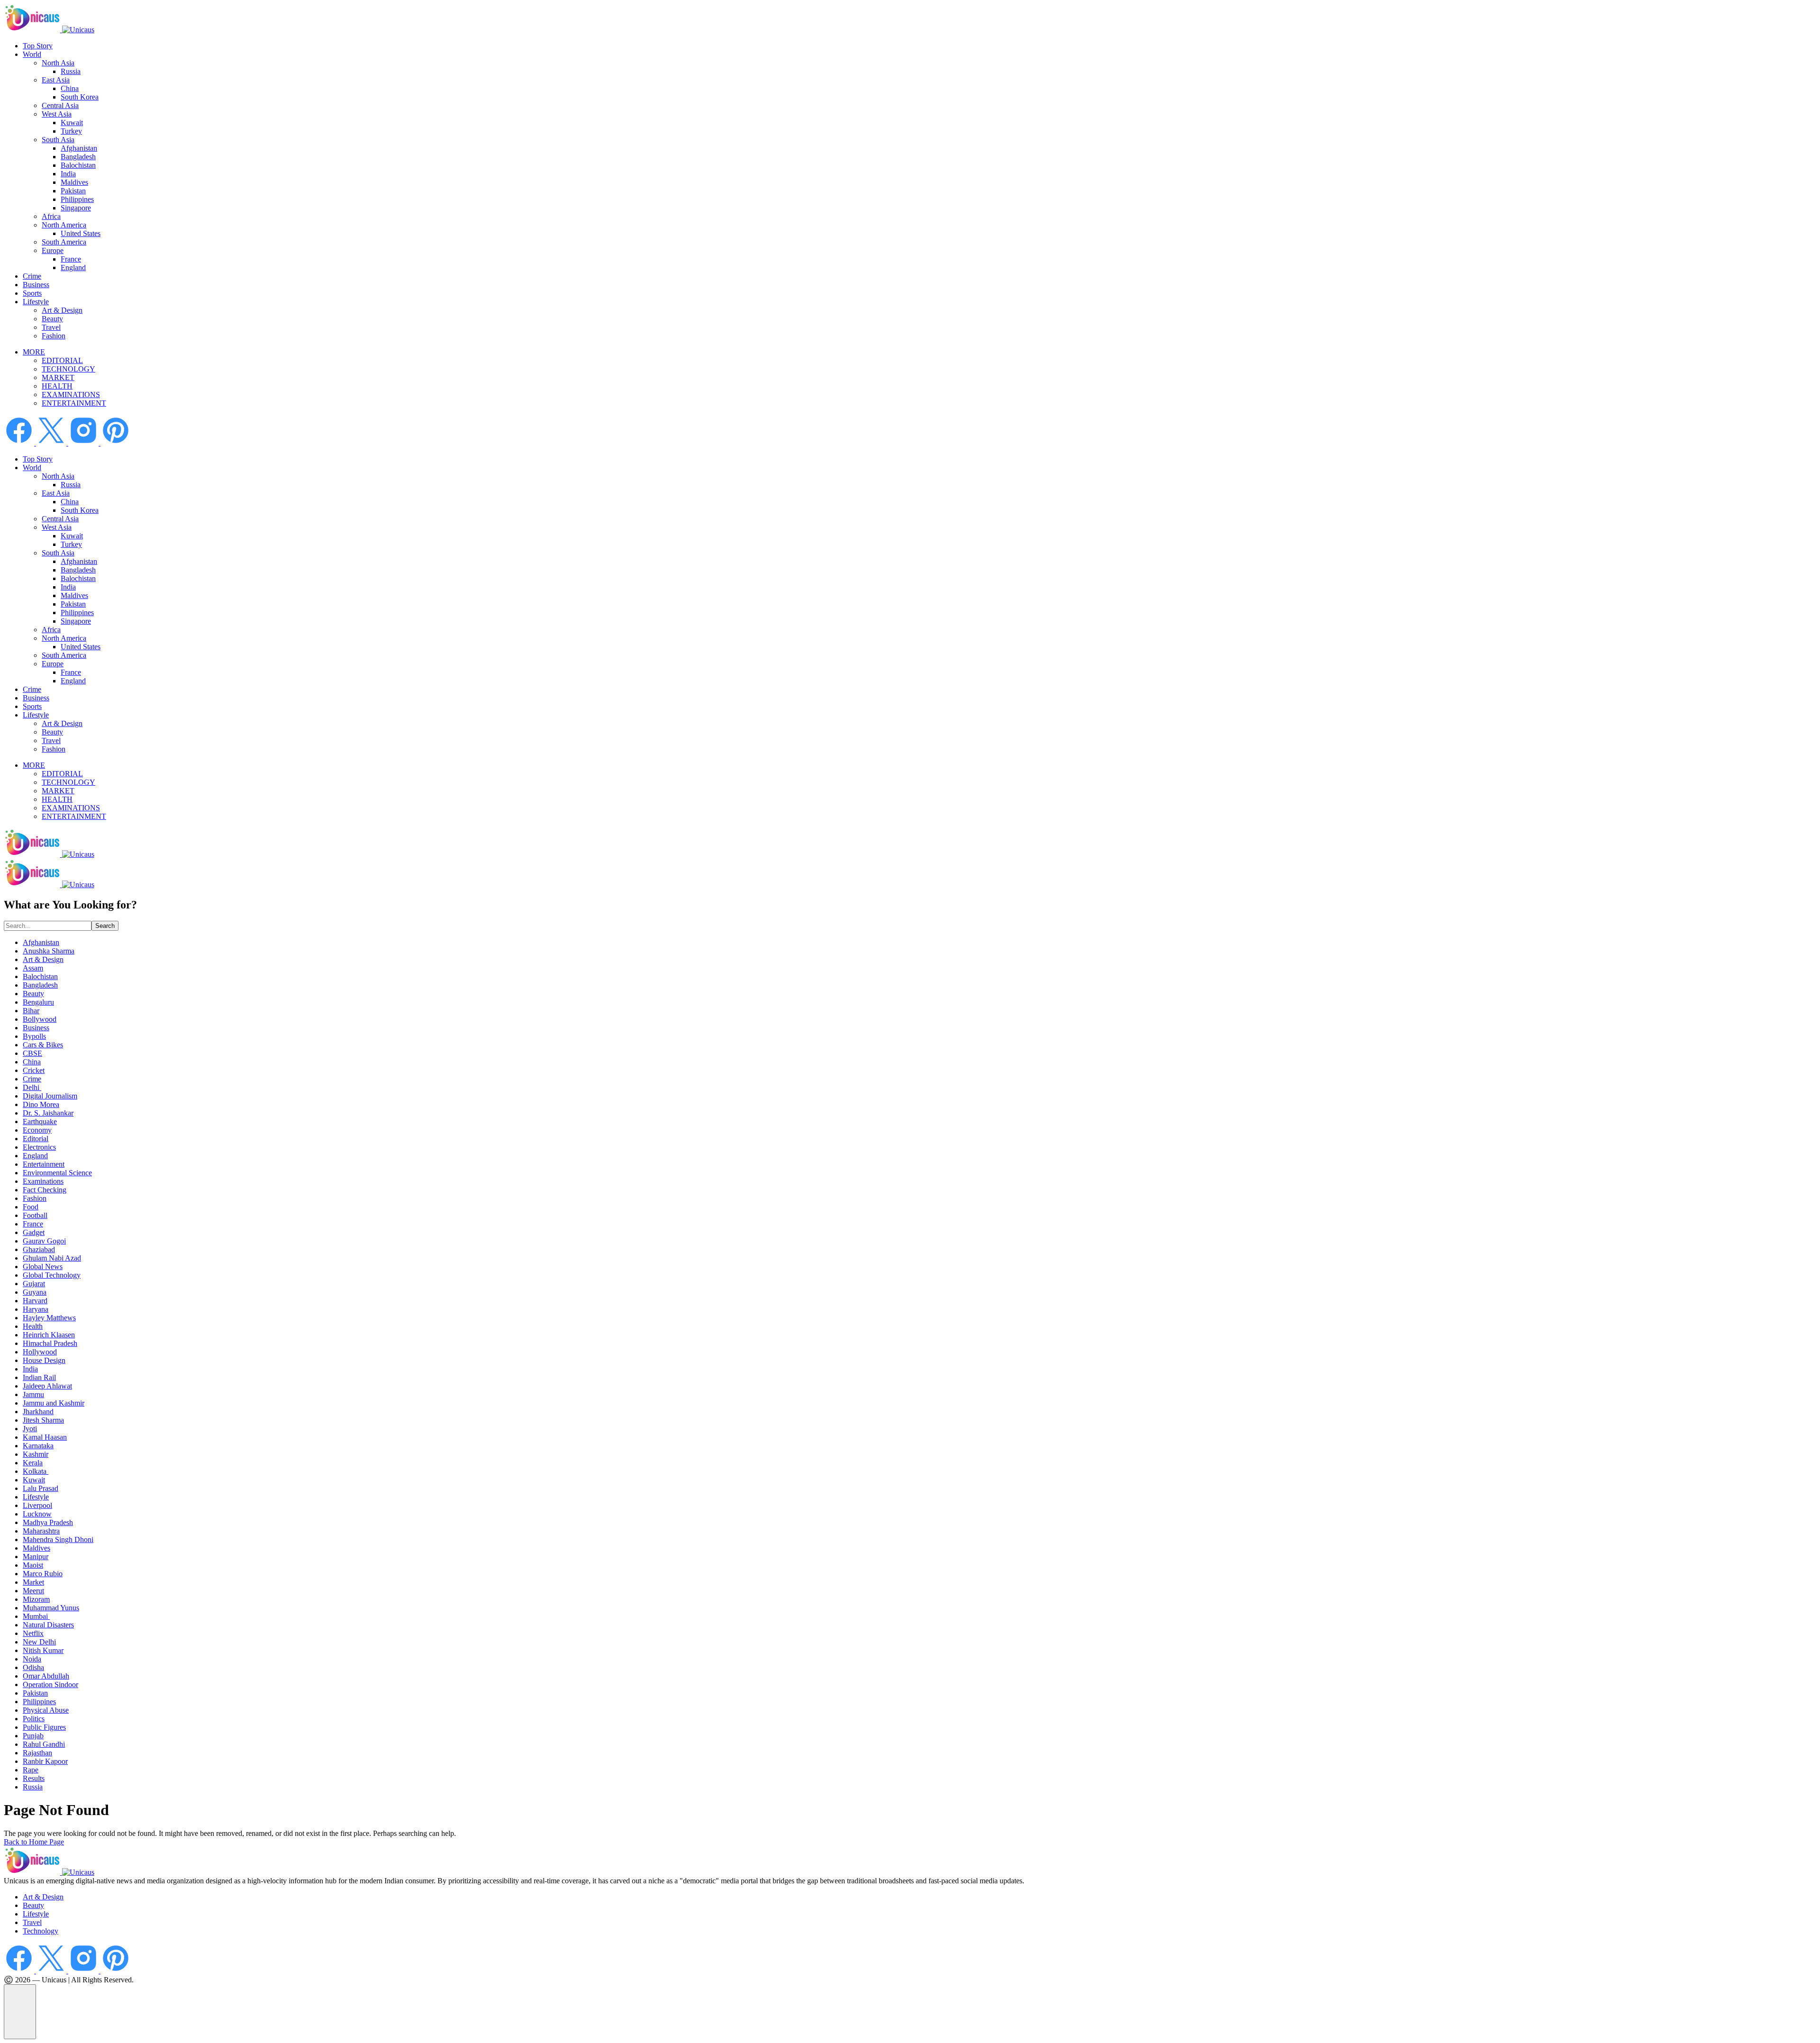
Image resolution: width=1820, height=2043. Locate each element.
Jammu (33, 1394)
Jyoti (30, 1429)
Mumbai (36, 1616)
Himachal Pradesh (50, 1343)
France (71, 259)
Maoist (33, 1565)
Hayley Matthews (49, 1318)
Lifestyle (36, 302)
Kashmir (36, 1454)
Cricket (34, 1070)
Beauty (52, 319)
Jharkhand (38, 1412)
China (70, 88)
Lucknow (37, 1514)
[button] (20, 2012)
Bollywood (40, 1019)
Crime (32, 276)
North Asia (58, 63)
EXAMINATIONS (71, 395)
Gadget (34, 1232)
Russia (71, 71)
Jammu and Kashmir (54, 1403)
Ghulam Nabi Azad (52, 1258)
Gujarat (34, 1284)
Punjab (33, 1736)
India (68, 174)
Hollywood (40, 1352)
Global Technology (52, 1275)
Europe (53, 250)
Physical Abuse (46, 1710)
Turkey (71, 131)
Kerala (33, 1463)
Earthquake (40, 1121)
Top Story (38, 46)
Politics (34, 1719)
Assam (33, 968)
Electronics (39, 1147)
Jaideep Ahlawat (47, 1386)
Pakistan (73, 191)
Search (105, 926)
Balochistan (78, 165)
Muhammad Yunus (51, 1608)
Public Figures (44, 1727)
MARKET (58, 377)
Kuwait (72, 123)
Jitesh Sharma (43, 1420)
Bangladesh (78, 157)
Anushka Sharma (49, 951)
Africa (51, 216)
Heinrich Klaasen (49, 1335)
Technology (41, 1931)
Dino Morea (41, 1104)
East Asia (56, 80)
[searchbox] (48, 926)
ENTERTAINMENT (74, 403)
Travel (51, 327)
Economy (37, 1130)
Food (31, 1207)
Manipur (36, 1557)
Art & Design (62, 310)
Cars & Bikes (43, 1045)
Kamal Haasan (45, 1437)
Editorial (36, 1139)
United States (81, 233)
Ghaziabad (39, 1249)
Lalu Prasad (41, 1488)
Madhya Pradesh (48, 1522)
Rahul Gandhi (44, 1744)
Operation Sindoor (50, 1684)
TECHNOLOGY (68, 369)
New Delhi (39, 1642)
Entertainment (44, 1164)
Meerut (33, 1591)
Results (34, 1778)
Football (35, 1215)
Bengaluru (38, 1002)
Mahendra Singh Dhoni (58, 1539)
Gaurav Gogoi (44, 1241)
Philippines (77, 199)
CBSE (32, 1053)
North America (64, 225)
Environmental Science (57, 1173)
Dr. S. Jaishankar (48, 1113)
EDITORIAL (62, 360)
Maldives (74, 182)
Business (36, 285)
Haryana (36, 1309)
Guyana (35, 1292)
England (73, 268)
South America (64, 242)
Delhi (32, 1087)
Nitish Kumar (43, 1650)
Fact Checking (45, 1190)
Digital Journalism (50, 1096)
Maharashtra (41, 1531)
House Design (44, 1360)
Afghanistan (79, 148)
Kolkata (36, 1471)
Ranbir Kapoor (45, 1761)
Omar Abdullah (46, 1676)
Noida (32, 1659)
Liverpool (37, 1505)
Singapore (76, 208)
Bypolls (34, 1036)
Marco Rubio (43, 1574)
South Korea (80, 97)
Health (33, 1326)
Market (33, 1582)
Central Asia (60, 105)
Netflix (33, 1633)
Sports (32, 293)
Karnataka (38, 1446)
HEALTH (57, 386)
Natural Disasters (48, 1625)
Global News (43, 1267)
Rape (31, 1770)
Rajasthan (37, 1753)
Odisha (33, 1667)
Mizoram (36, 1599)
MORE (34, 352)
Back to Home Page (34, 1842)
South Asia (58, 140)
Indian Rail (39, 1377)
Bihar (31, 1011)
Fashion (54, 336)
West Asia (57, 114)
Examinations (43, 1181)
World (32, 54)
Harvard (35, 1301)
